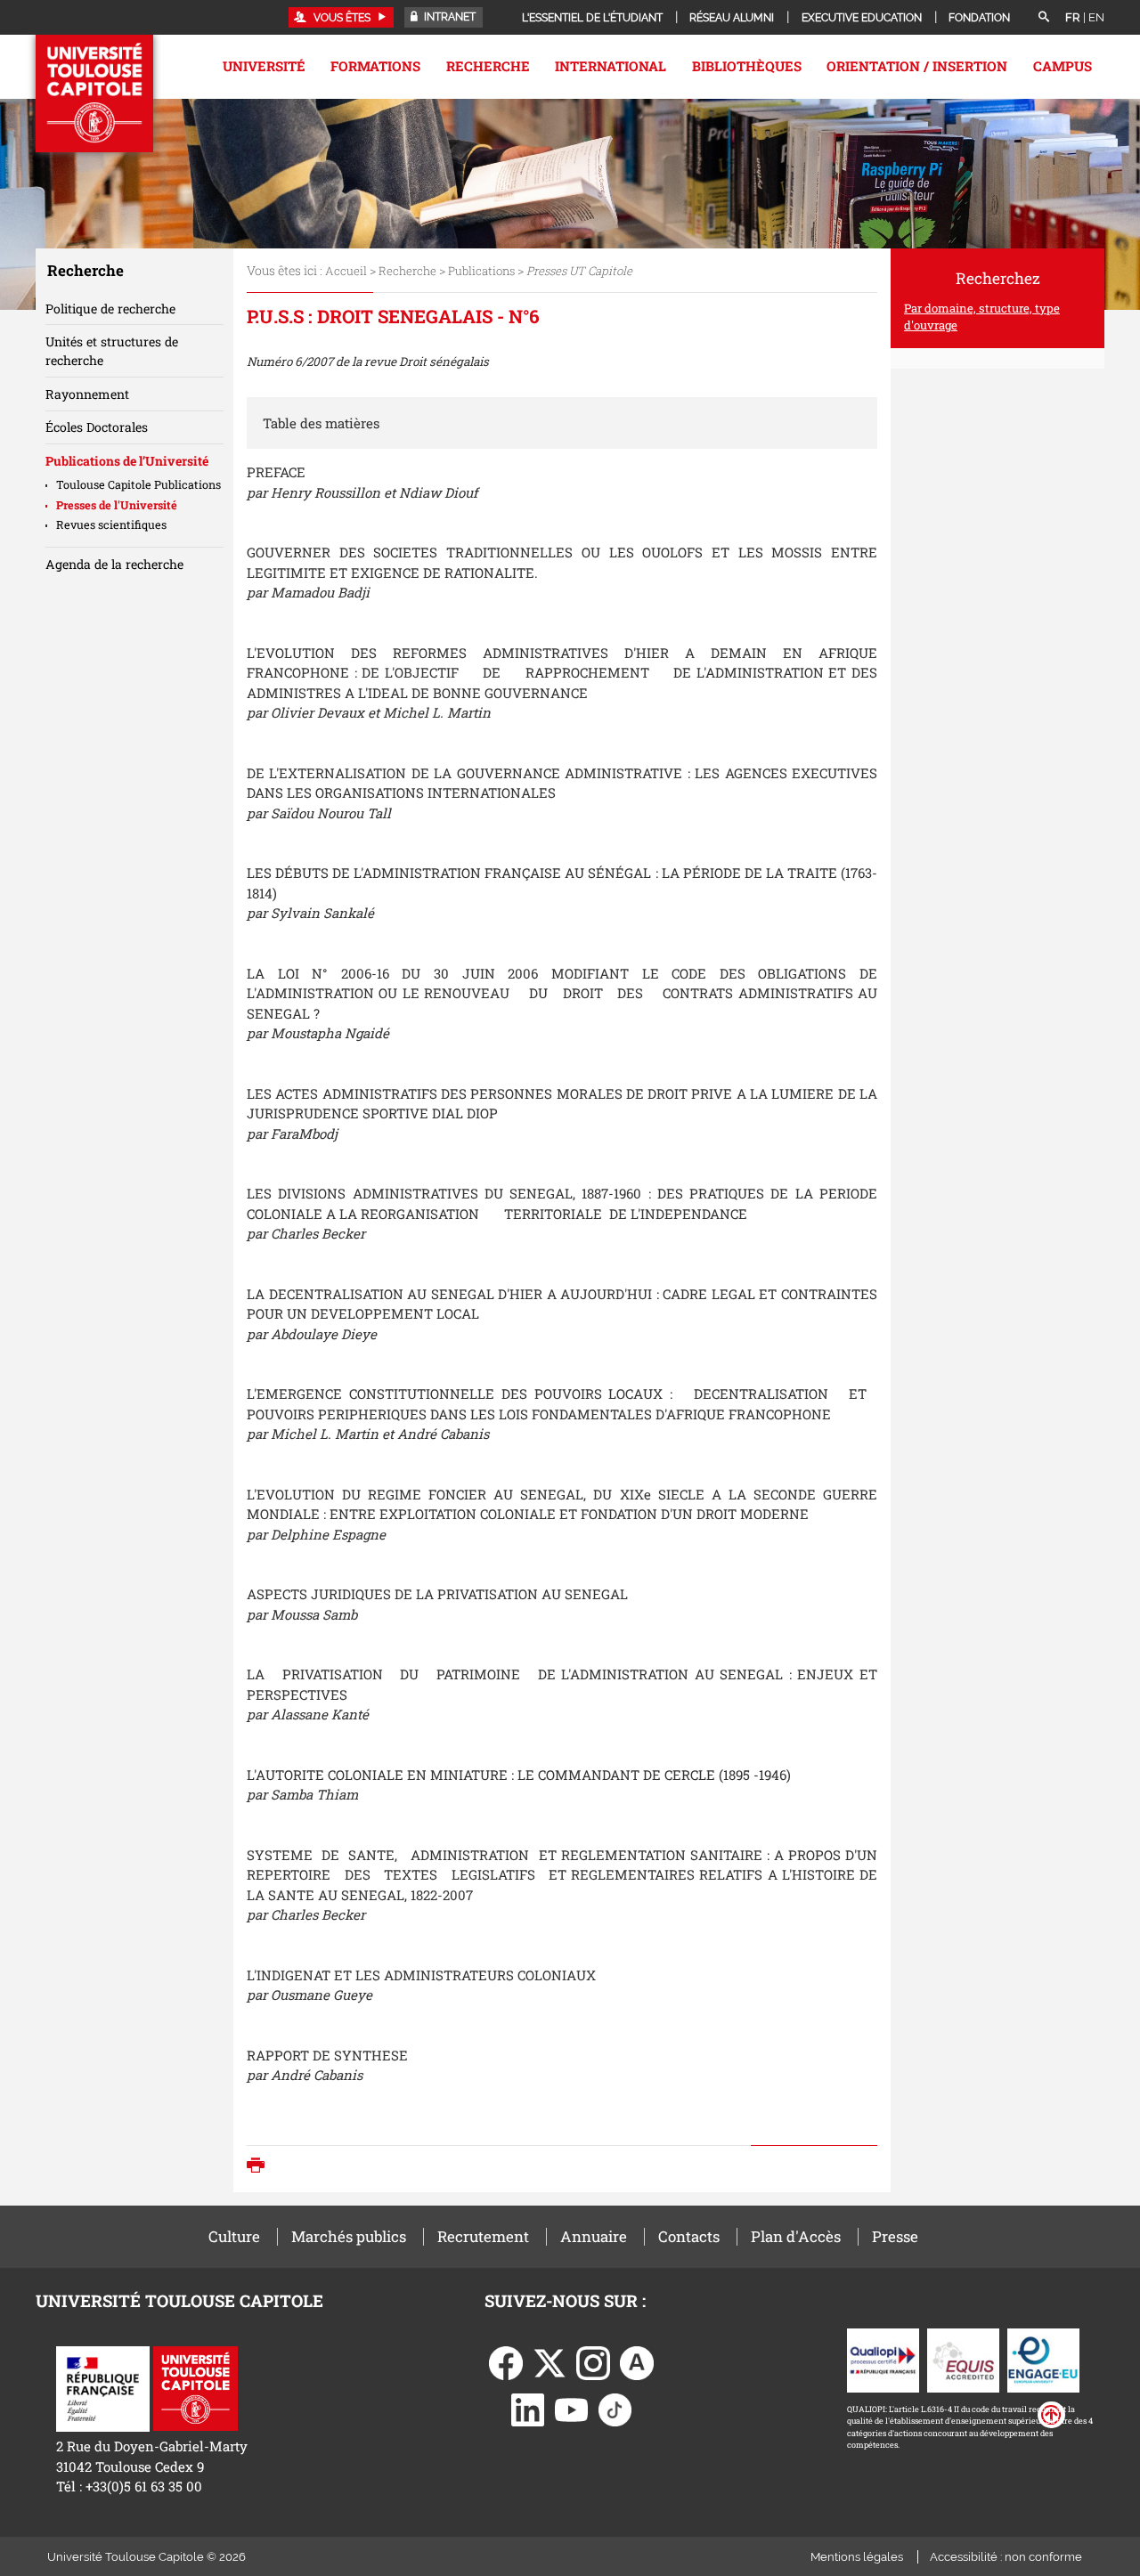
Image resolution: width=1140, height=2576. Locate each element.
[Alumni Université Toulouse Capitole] (637, 2361)
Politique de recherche (110, 309)
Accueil (346, 271)
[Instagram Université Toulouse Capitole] (593, 2361)
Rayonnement (87, 394)
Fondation (979, 18)
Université (264, 66)
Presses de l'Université (117, 505)
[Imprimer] (260, 2167)
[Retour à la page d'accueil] (94, 93)
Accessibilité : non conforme (1006, 2557)
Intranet (448, 17)
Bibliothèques (747, 66)
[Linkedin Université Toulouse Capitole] (528, 2409)
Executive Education (862, 18)
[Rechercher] (1044, 18)
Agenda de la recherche (114, 564)
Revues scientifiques (111, 524)
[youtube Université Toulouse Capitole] (572, 2409)
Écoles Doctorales (97, 427)
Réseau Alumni (732, 18)
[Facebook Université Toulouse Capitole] (506, 2361)
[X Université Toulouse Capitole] (550, 2361)
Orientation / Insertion (917, 66)
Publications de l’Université (127, 461)
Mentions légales (857, 2557)
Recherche (488, 66)
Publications (481, 271)
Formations (375, 66)
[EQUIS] (963, 2359)
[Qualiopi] (883, 2359)
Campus (1063, 66)
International (611, 66)
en (1096, 17)
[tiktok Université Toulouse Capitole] (615, 2409)
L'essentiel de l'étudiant (592, 18)
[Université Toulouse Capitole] (195, 2387)
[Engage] (1043, 2359)
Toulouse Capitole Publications (138, 484)
